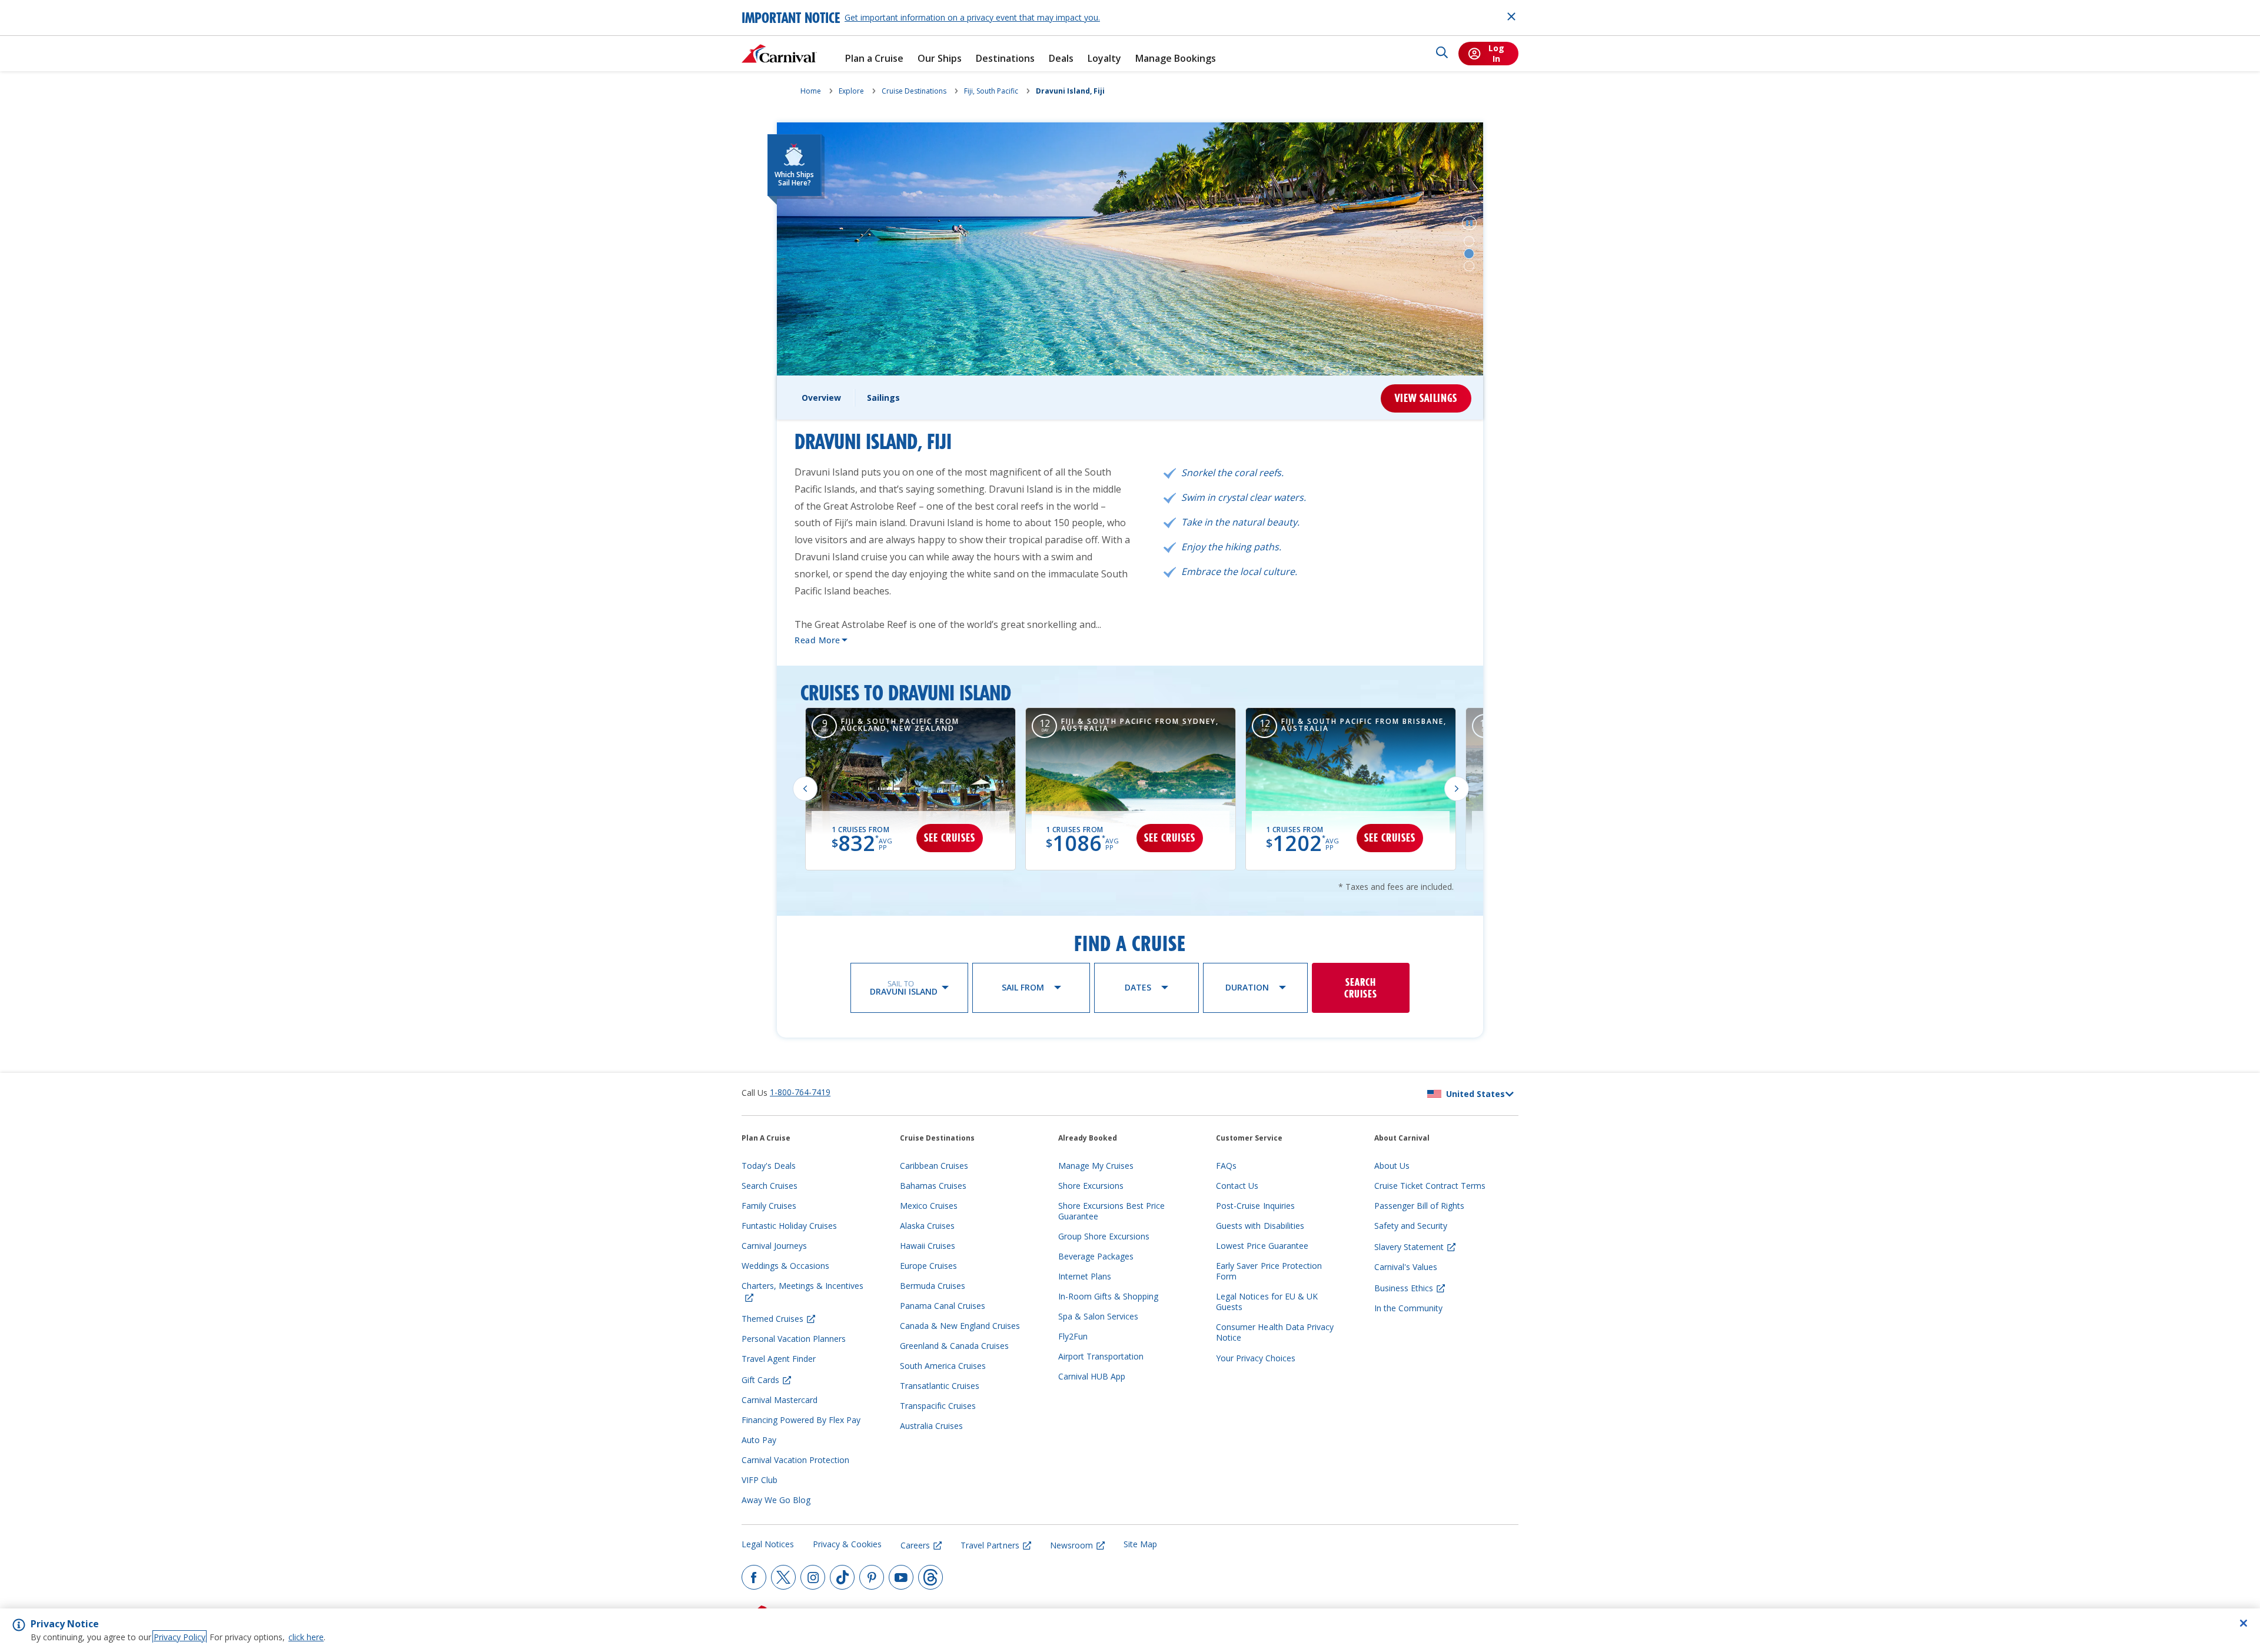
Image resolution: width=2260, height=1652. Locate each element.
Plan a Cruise (874, 59)
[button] (1469, 223)
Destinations (1005, 59)
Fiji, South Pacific (991, 91)
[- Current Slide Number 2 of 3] (1469, 254)
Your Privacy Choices (1256, 1358)
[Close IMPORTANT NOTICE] (1511, 16)
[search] (1442, 54)
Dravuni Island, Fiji (1070, 91)
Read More (817, 640)
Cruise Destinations (914, 91)
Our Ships (940, 59)
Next (1457, 789)
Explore (851, 91)
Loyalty (1104, 59)
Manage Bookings (1176, 59)
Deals (1061, 59)
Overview (821, 398)
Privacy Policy (180, 1637)
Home (811, 91)
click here (306, 1637)
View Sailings (1426, 398)
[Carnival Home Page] (779, 54)
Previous (805, 789)
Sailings (883, 398)
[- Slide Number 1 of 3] (1469, 241)
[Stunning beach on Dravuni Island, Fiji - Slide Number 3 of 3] (1469, 266)
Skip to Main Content (52, 6)
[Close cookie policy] (2244, 1623)
